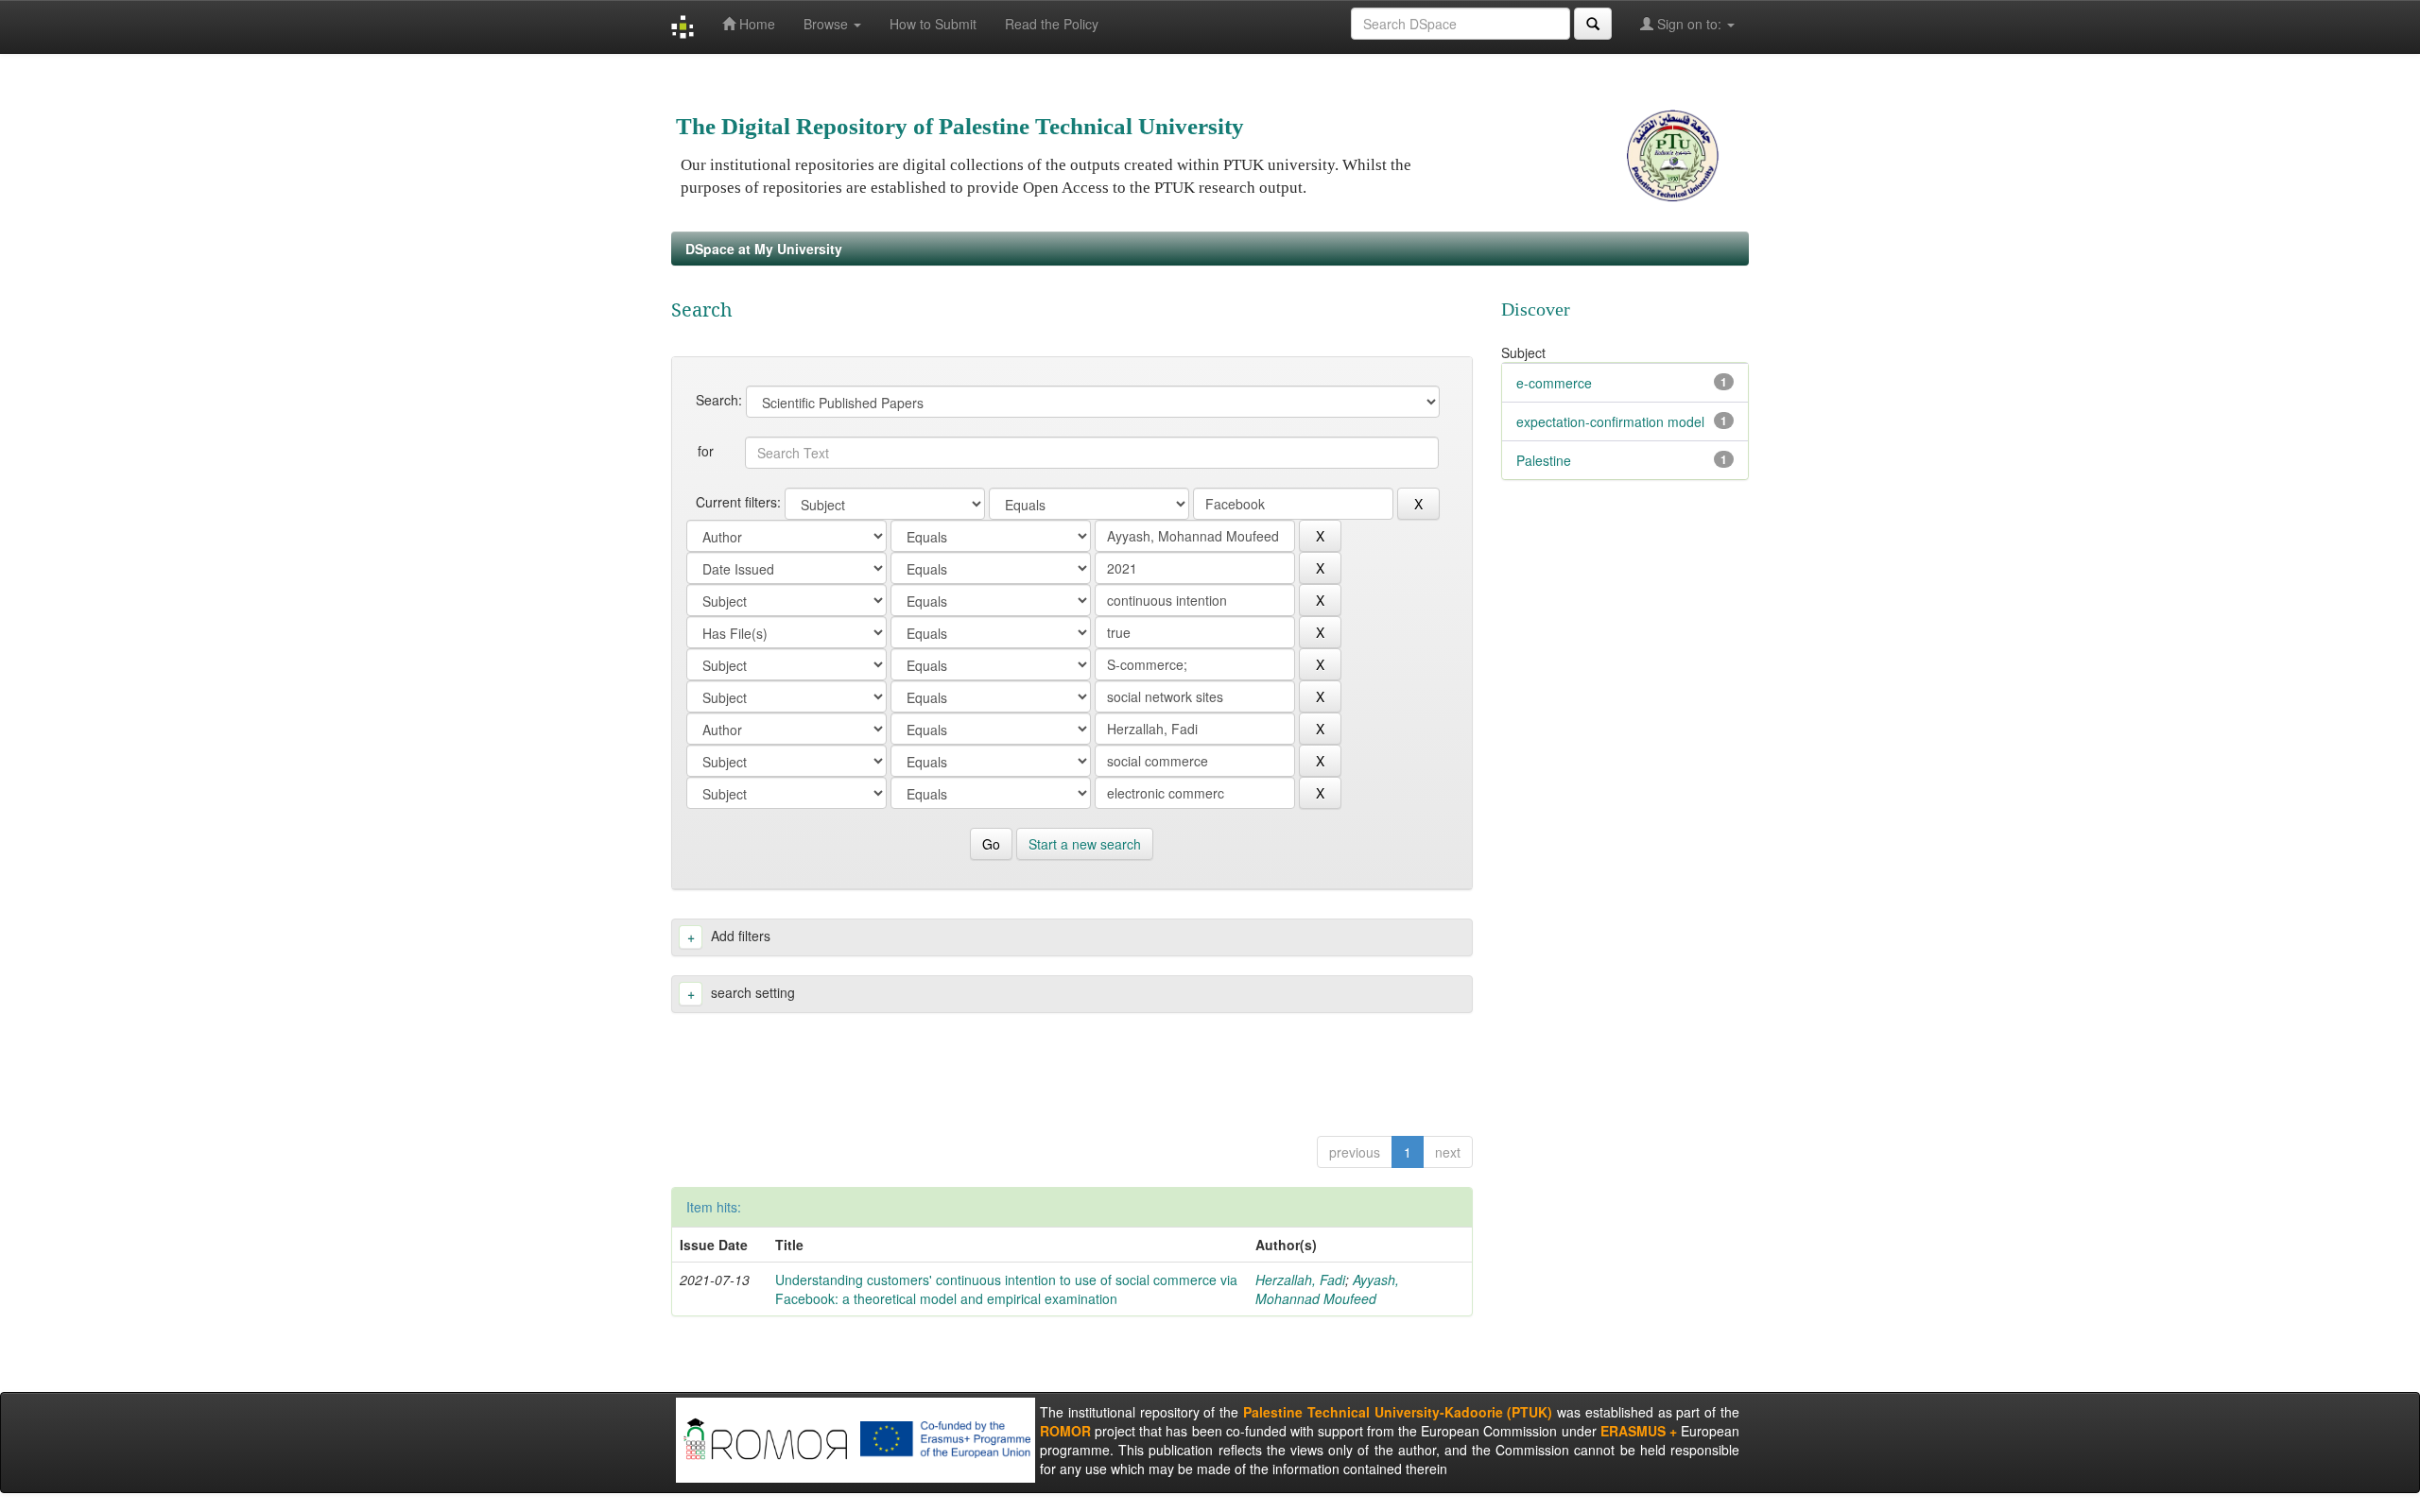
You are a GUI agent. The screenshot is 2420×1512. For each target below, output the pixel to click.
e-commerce (1554, 383)
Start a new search (1085, 844)
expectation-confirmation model (1610, 421)
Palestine (1544, 460)
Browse (828, 24)
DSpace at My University (764, 249)
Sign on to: (1689, 24)
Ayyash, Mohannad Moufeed (1327, 1289)
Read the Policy (1052, 24)
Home (755, 24)
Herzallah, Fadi (1300, 1280)
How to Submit (933, 24)
